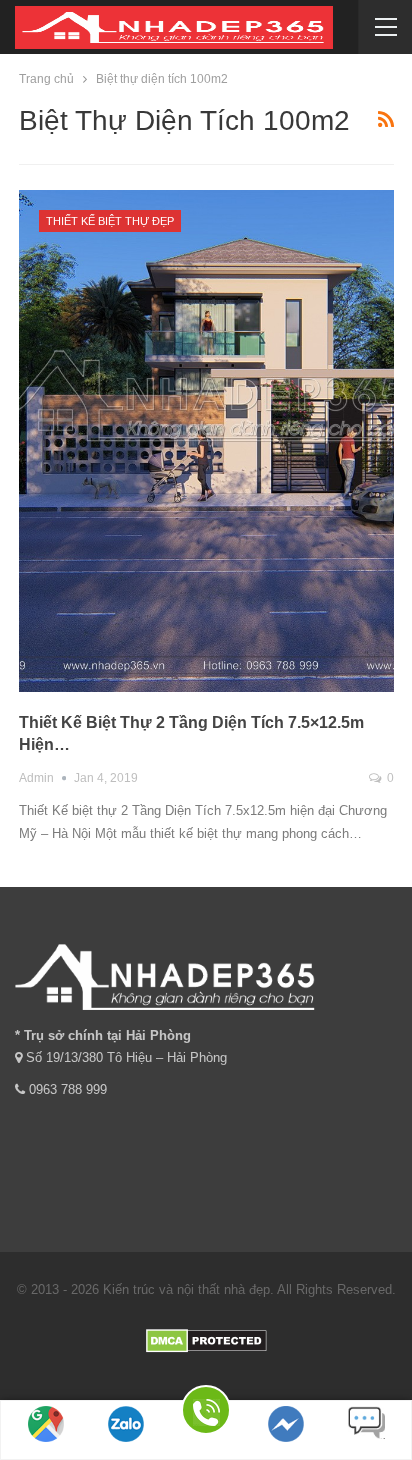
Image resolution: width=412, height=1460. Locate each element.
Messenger (286, 1449)
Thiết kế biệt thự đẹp (110, 221)
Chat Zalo (126, 1449)
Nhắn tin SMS (366, 1449)
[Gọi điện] (206, 1413)
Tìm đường (46, 1449)
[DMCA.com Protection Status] (206, 1339)
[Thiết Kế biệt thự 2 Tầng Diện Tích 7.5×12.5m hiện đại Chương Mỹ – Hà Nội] (206, 441)
